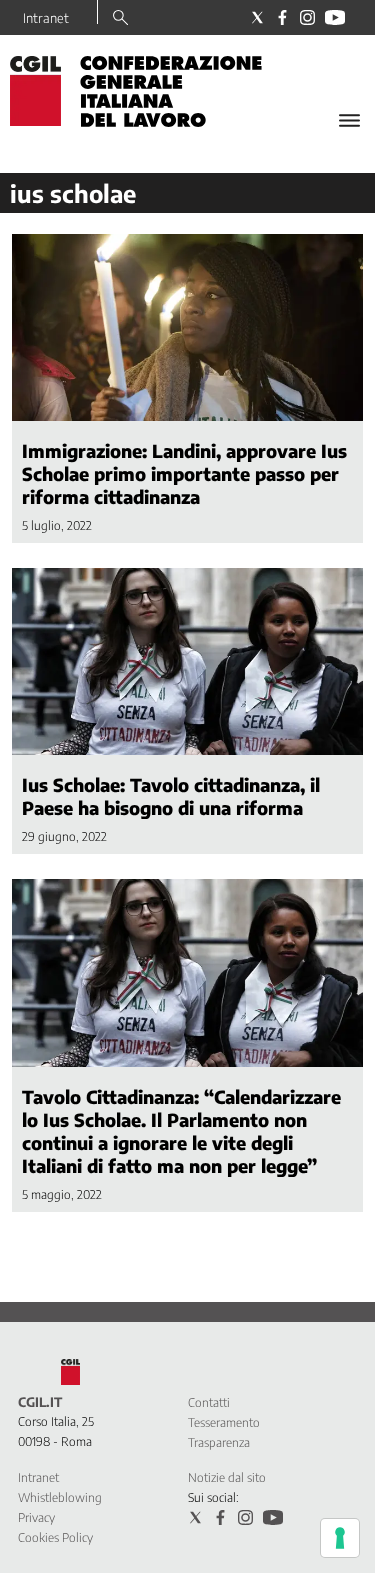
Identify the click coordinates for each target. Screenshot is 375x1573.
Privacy (36, 1517)
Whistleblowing (60, 1497)
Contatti (209, 1402)
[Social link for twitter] (257, 17)
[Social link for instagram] (307, 17)
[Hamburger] (349, 120)
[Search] (120, 19)
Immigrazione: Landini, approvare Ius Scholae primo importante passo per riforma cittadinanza (184, 473)
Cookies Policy (55, 1537)
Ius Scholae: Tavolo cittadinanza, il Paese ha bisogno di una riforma (171, 796)
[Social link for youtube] (335, 17)
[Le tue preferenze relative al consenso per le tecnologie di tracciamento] (340, 1538)
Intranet (46, 18)
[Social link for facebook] (282, 17)
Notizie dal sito (227, 1477)
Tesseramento (224, 1422)
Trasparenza (219, 1442)
